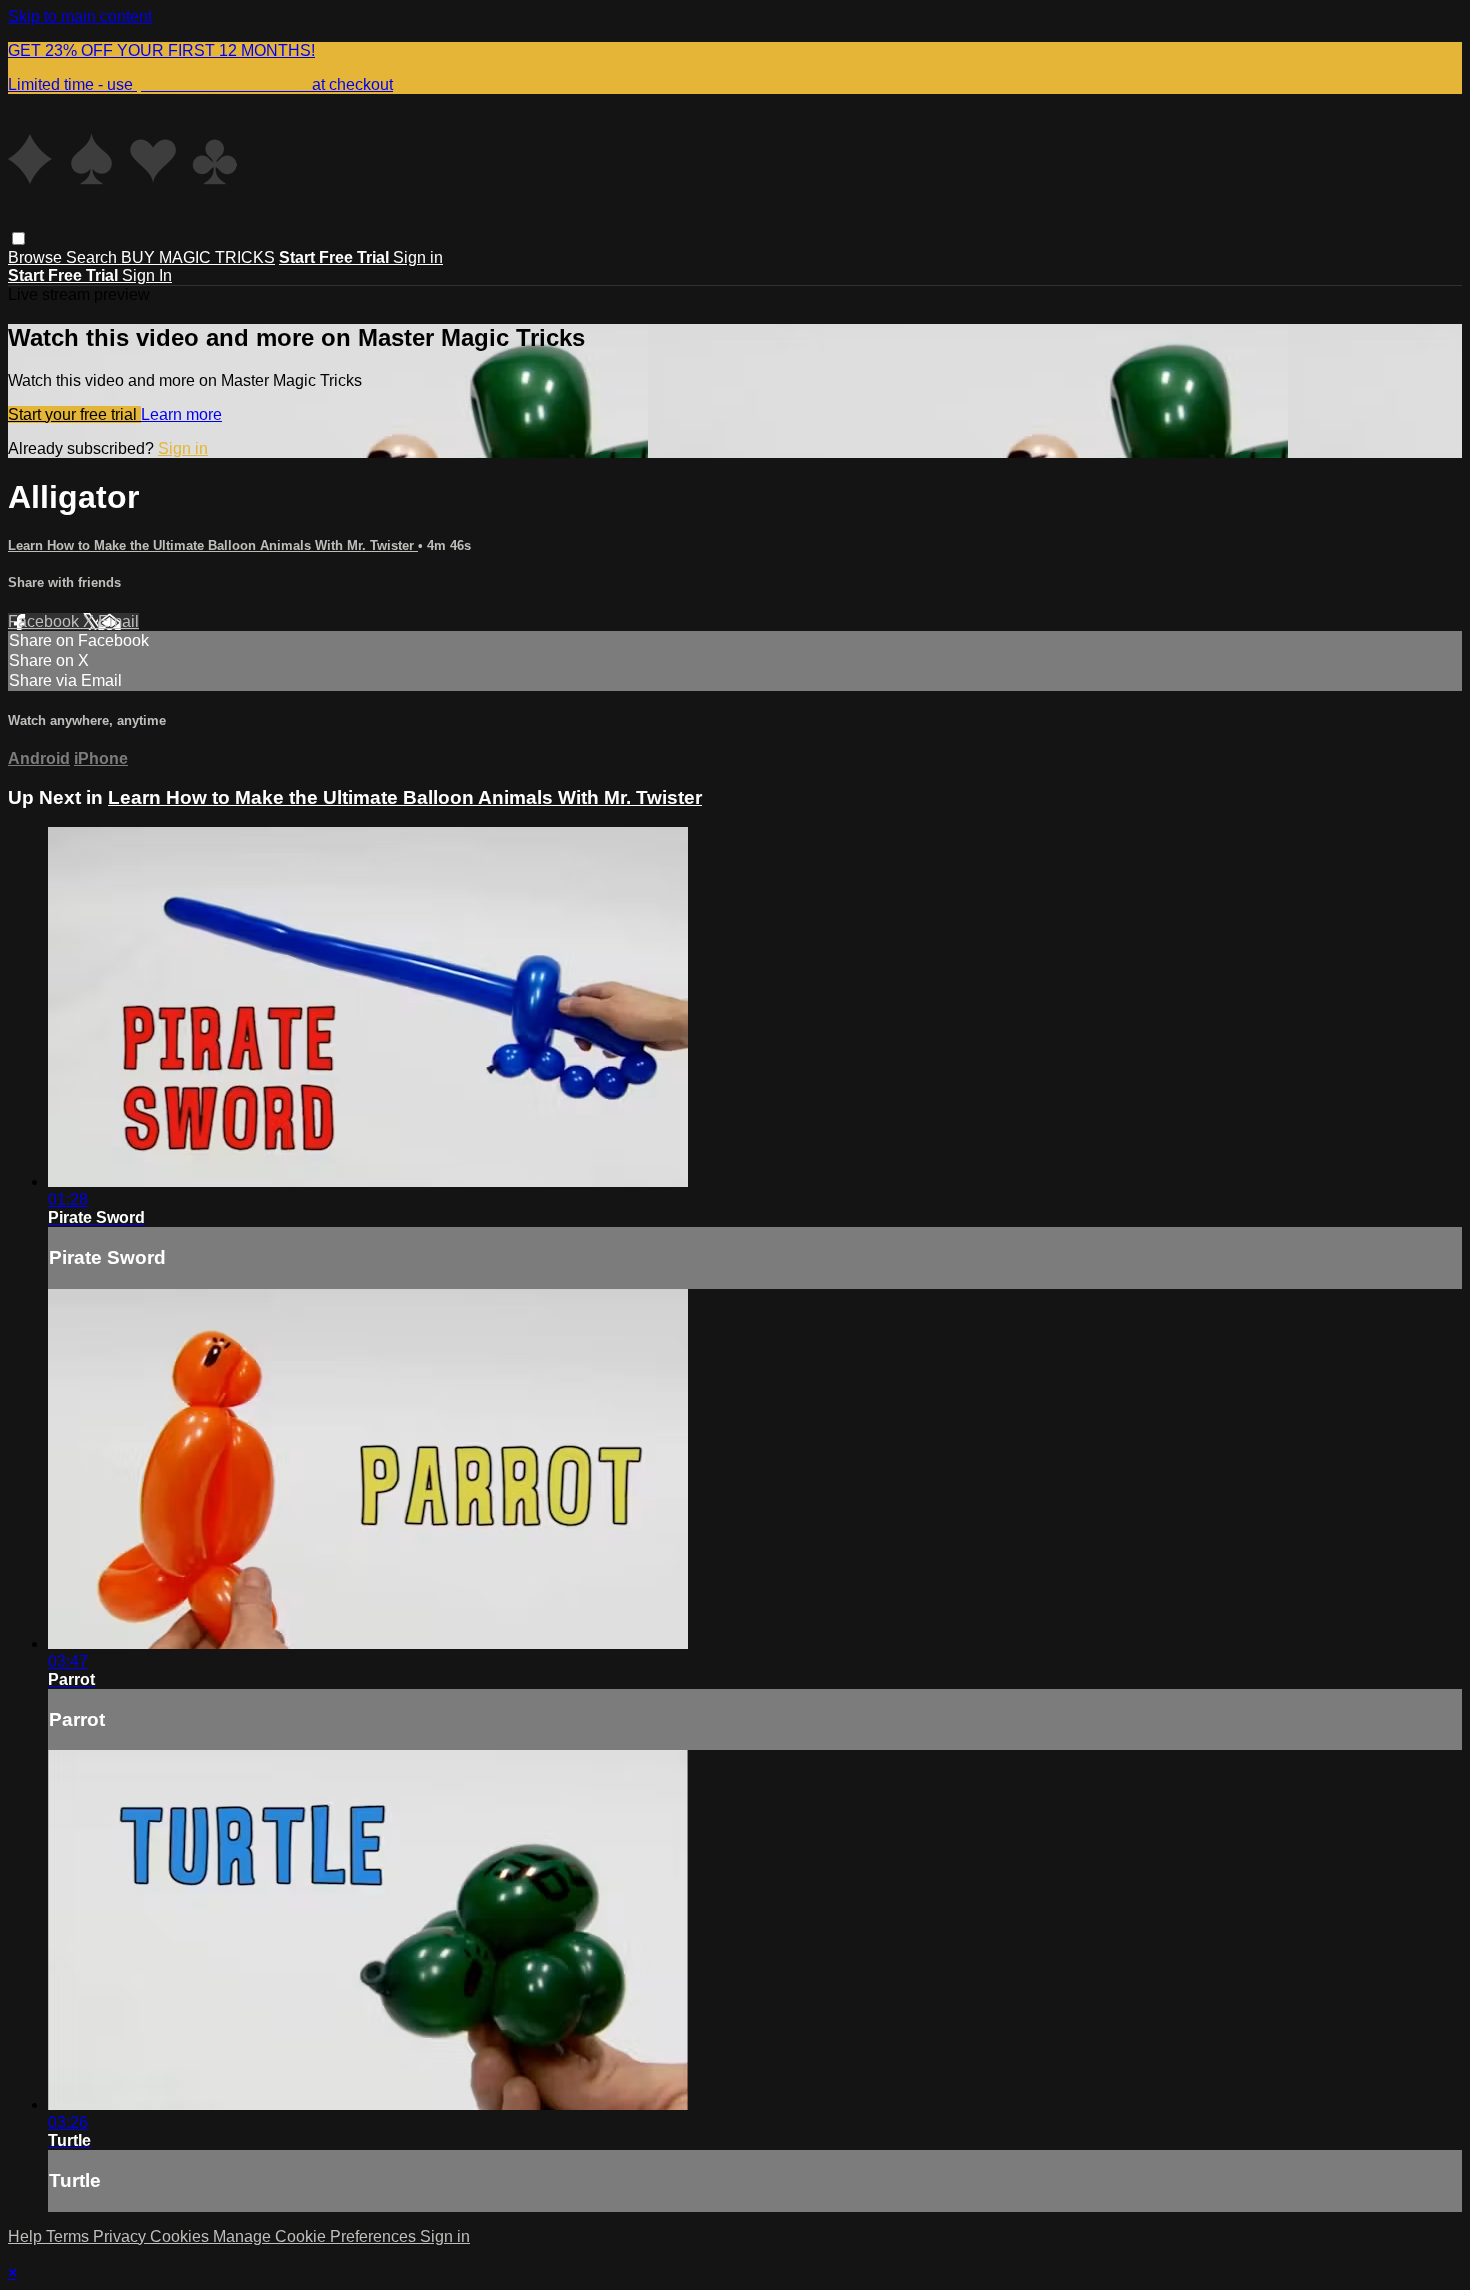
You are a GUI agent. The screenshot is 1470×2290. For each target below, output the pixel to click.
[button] (18, 238)
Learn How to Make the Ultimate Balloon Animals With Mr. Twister (213, 545)
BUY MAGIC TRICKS (198, 257)
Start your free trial (74, 414)
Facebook (45, 621)
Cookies (181, 2236)
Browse (37, 257)
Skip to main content (80, 16)
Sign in (418, 257)
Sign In (147, 275)
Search (93, 257)
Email (118, 621)
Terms (69, 2236)
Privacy (121, 2236)
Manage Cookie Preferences (316, 2236)
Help (27, 2236)
